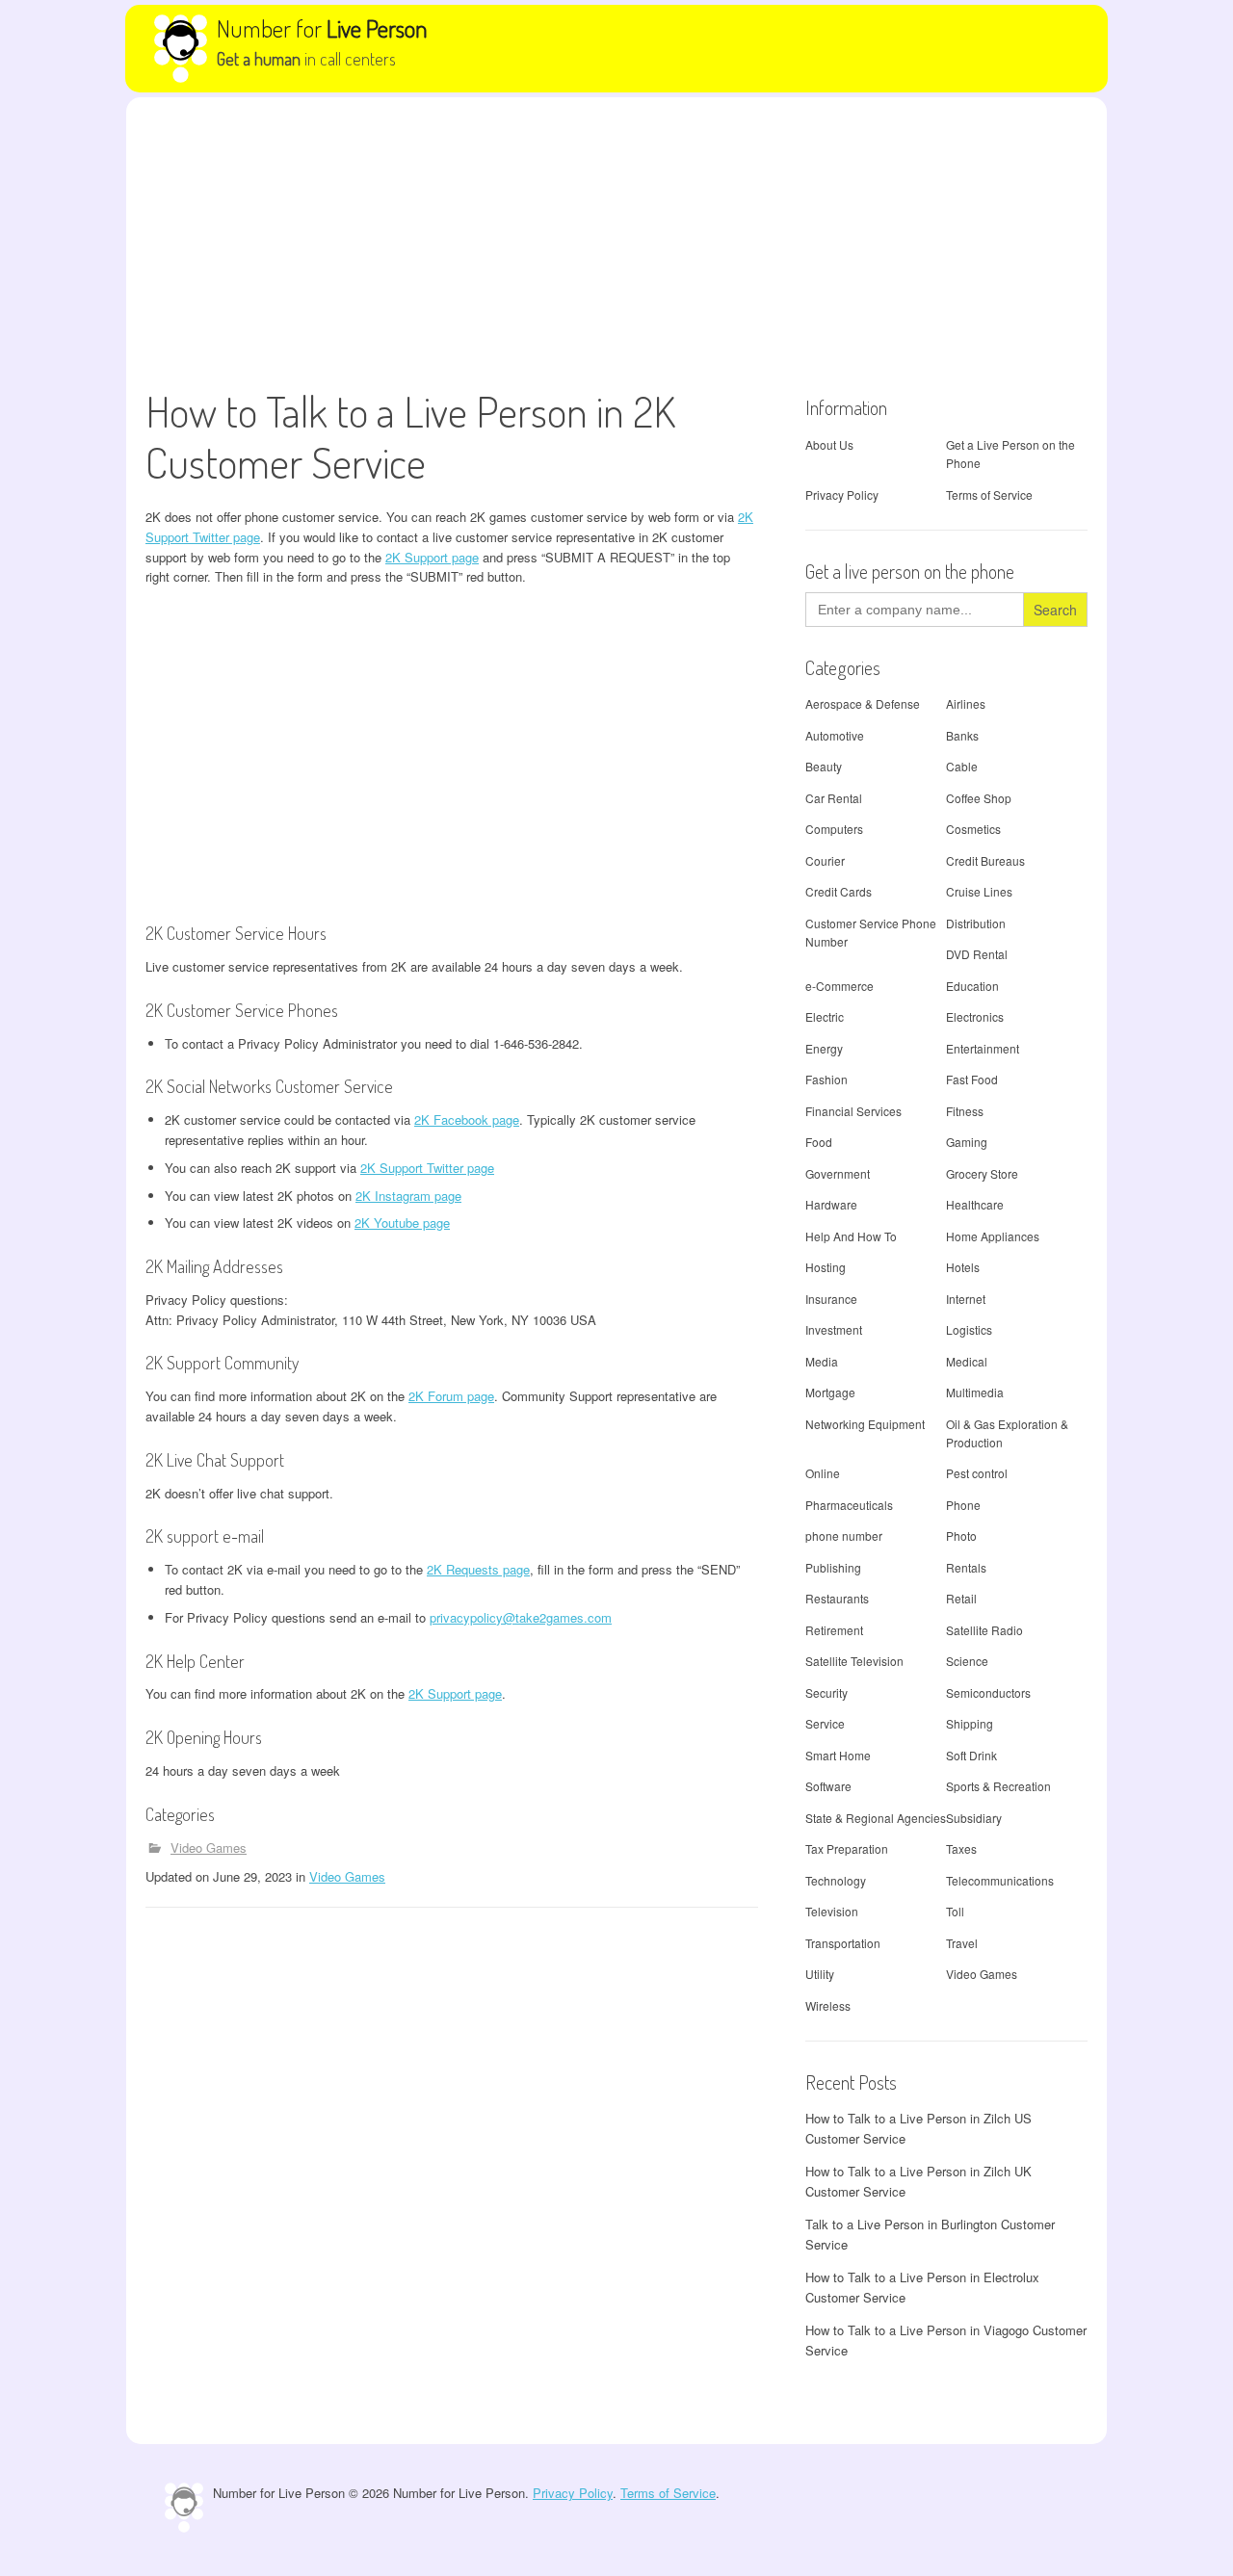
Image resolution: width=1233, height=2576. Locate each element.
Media (822, 1361)
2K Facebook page (467, 1119)
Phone (963, 1505)
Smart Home (838, 1755)
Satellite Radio (984, 1630)
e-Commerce (839, 986)
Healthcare (975, 1204)
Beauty (824, 766)
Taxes (961, 1848)
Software (828, 1786)
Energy (824, 1048)
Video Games (209, 1847)
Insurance (831, 1299)
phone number (844, 1535)
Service (825, 1723)
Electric (825, 1016)
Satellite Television (854, 1661)
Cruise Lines (979, 891)
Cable (962, 766)
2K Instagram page (408, 1196)
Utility (820, 1974)
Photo (961, 1535)
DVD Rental (977, 954)
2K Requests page (478, 1569)
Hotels (963, 1267)
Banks (962, 735)
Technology (836, 1880)
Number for (322, 28)
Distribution (976, 923)
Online (823, 1473)
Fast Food (972, 1079)
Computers (834, 829)
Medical (967, 1361)
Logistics (969, 1329)
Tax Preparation (847, 1848)
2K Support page (432, 557)
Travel (962, 1943)
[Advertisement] (616, 242)
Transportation (843, 1943)
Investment (834, 1329)
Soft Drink (971, 1755)
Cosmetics (973, 829)
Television (832, 1911)
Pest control (977, 1473)
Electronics (975, 1016)
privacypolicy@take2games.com (521, 1617)
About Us (829, 444)
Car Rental (834, 798)
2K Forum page (451, 1396)
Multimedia (975, 1392)
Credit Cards (839, 891)
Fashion (826, 1079)
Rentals (966, 1567)
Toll (955, 1911)
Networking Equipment (865, 1424)
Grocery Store (982, 1173)
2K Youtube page (402, 1223)
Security (826, 1692)
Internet (966, 1299)
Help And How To (851, 1236)
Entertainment (983, 1048)
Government (838, 1173)
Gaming (967, 1142)
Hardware (831, 1204)
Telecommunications (1000, 1880)
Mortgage (830, 1392)
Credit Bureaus (985, 860)
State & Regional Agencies (876, 1818)
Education (972, 986)
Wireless (828, 2005)
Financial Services (853, 1111)
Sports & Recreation (998, 1786)
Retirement (834, 1630)
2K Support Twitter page (427, 1168)
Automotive (835, 735)
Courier (825, 860)
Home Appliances (993, 1236)
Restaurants (837, 1598)
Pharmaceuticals (849, 1505)
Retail (961, 1598)
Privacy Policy (842, 494)
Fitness (965, 1111)
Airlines (966, 703)
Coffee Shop (979, 798)
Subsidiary (974, 1818)
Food (819, 1142)
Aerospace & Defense (863, 703)
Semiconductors (988, 1692)
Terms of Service (989, 494)
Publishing (833, 1567)
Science (967, 1661)
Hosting (826, 1267)
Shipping (970, 1723)
